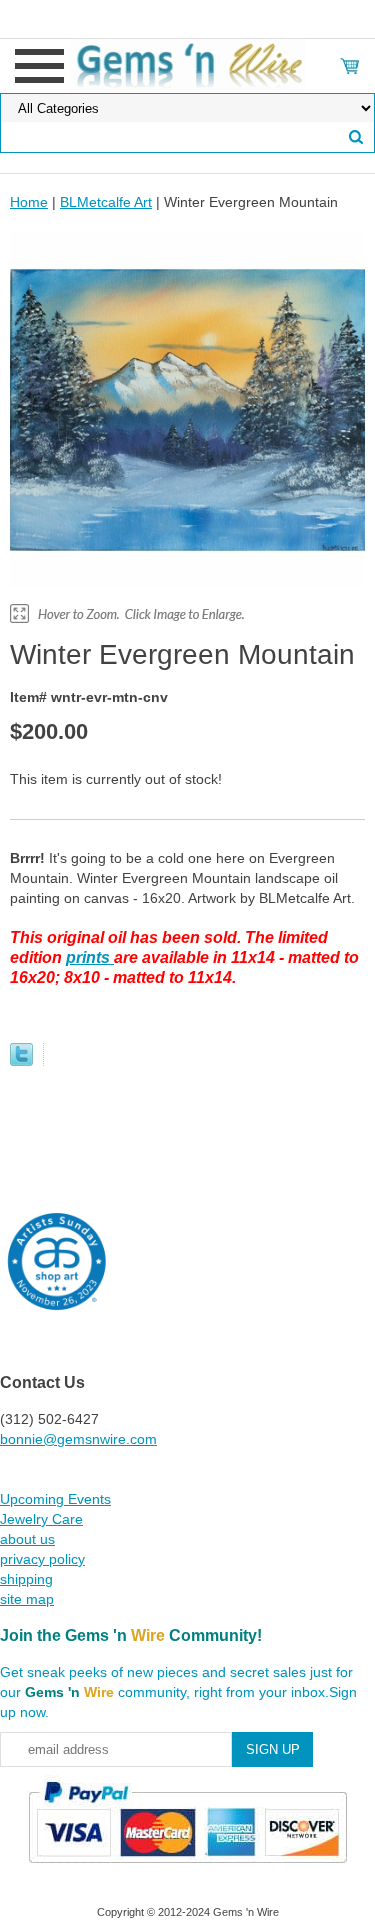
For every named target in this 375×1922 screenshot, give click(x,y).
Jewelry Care (41, 1519)
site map (27, 1599)
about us (27, 1539)
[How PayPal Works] (187, 1872)
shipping (26, 1579)
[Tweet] (21, 1061)
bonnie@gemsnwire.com (78, 1439)
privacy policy (42, 1559)
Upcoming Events (55, 1499)
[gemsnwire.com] (187, 65)
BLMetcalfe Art (106, 202)
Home (29, 202)
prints (90, 957)
